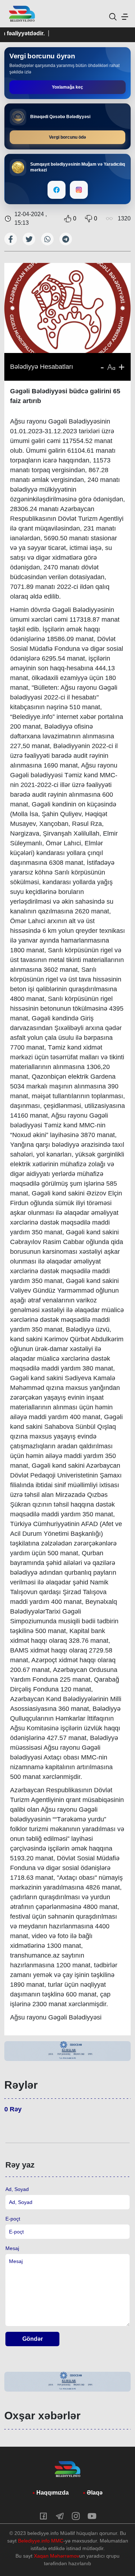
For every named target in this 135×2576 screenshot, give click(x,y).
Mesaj (12, 2248)
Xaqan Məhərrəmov (57, 2556)
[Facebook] (57, 190)
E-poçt (13, 2219)
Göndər (33, 2339)
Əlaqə (95, 2493)
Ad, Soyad (17, 2189)
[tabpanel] (67, 2051)
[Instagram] (79, 190)
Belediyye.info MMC (41, 2541)
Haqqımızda (53, 2493)
